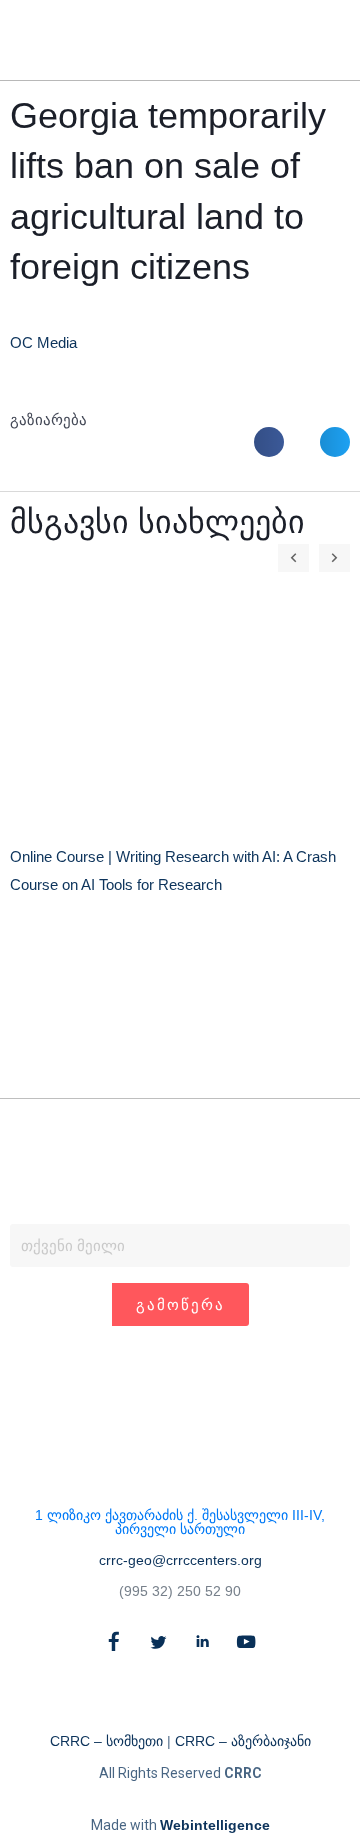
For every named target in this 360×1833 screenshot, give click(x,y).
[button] (297, 40)
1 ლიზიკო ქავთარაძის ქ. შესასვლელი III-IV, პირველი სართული (180, 1522)
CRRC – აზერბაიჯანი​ (243, 1741)
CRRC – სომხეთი (106, 1741)
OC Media (43, 342)
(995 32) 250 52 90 (180, 1591)
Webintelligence (215, 1825)
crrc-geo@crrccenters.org (180, 1560)
